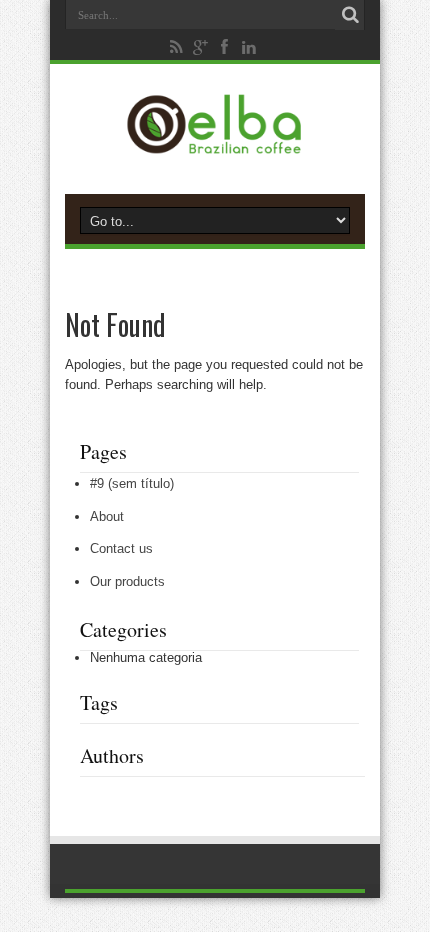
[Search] (350, 15)
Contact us (121, 548)
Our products (127, 581)
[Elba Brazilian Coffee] (214, 144)
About (107, 516)
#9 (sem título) (132, 483)
